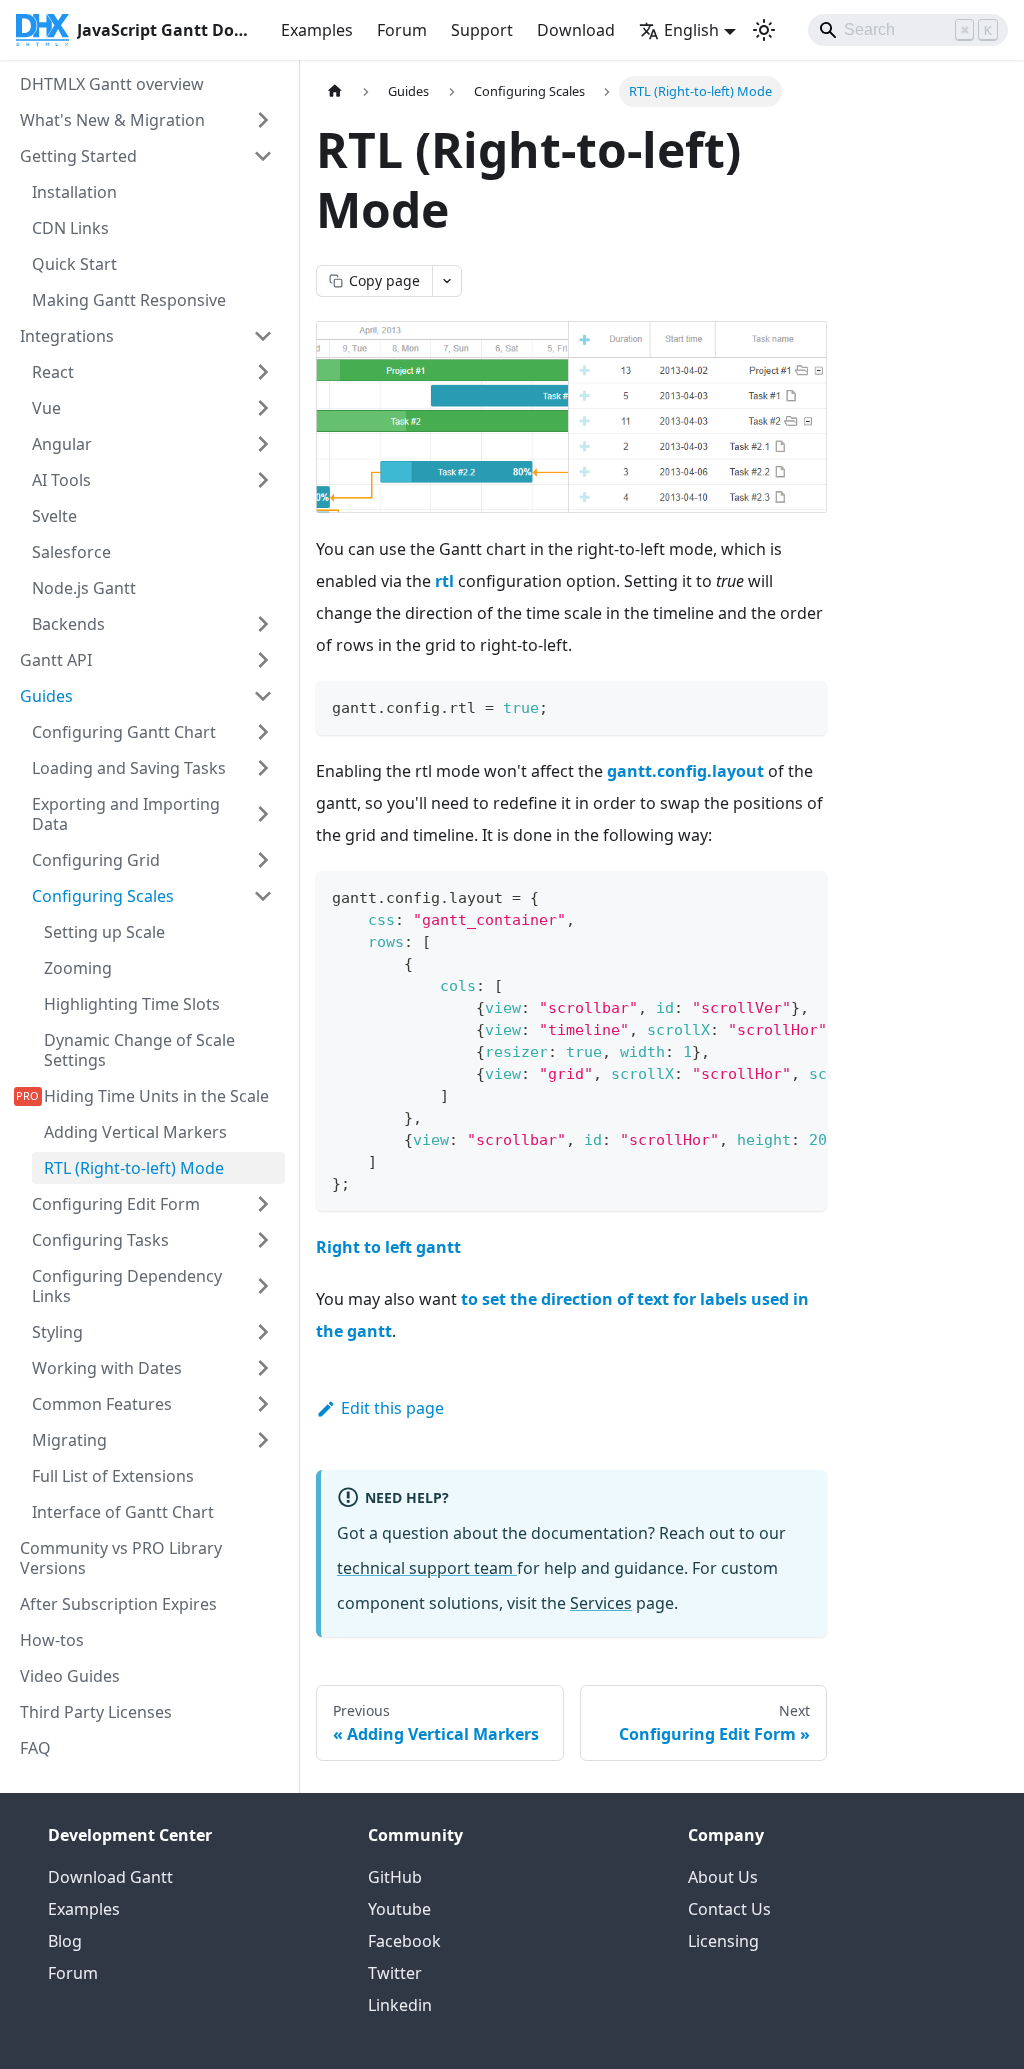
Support (482, 30)
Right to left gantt (388, 1247)
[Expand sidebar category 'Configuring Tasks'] (263, 1240)
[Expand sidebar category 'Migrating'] (263, 1440)
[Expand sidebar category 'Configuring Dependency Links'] (263, 1286)
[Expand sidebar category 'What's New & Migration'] (263, 120)
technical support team (427, 1568)
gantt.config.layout (685, 771)
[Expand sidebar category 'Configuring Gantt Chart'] (263, 732)
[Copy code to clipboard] (802, 705)
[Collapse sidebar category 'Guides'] (263, 696)
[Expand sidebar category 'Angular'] (263, 444)
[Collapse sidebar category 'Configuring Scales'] (263, 896)
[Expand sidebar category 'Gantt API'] (263, 660)
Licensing (723, 1941)
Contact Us (729, 1909)
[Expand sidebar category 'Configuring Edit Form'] (263, 1204)
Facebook (404, 1941)
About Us (723, 1877)
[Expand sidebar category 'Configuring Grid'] (263, 860)
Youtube (399, 1909)
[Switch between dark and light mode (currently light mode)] (764, 30)
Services (601, 1603)
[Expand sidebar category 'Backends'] (263, 624)
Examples (317, 30)
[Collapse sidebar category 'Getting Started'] (263, 156)
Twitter (395, 1973)
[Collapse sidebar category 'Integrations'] (263, 336)
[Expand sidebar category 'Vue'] (263, 408)
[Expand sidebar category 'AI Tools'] (263, 480)
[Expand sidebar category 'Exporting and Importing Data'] (263, 814)
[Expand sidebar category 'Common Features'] (263, 1404)
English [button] (691, 30)
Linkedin (400, 2005)
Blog (65, 1941)
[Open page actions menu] (447, 281)
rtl (444, 581)
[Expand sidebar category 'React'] (263, 372)
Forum (402, 30)
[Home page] (335, 91)
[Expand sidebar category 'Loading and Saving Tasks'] (263, 768)
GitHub (395, 1877)
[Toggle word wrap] (766, 896)
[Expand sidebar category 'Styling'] (263, 1332)
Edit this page (392, 1408)
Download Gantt (110, 1877)
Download (576, 30)
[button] (152, 1368)
